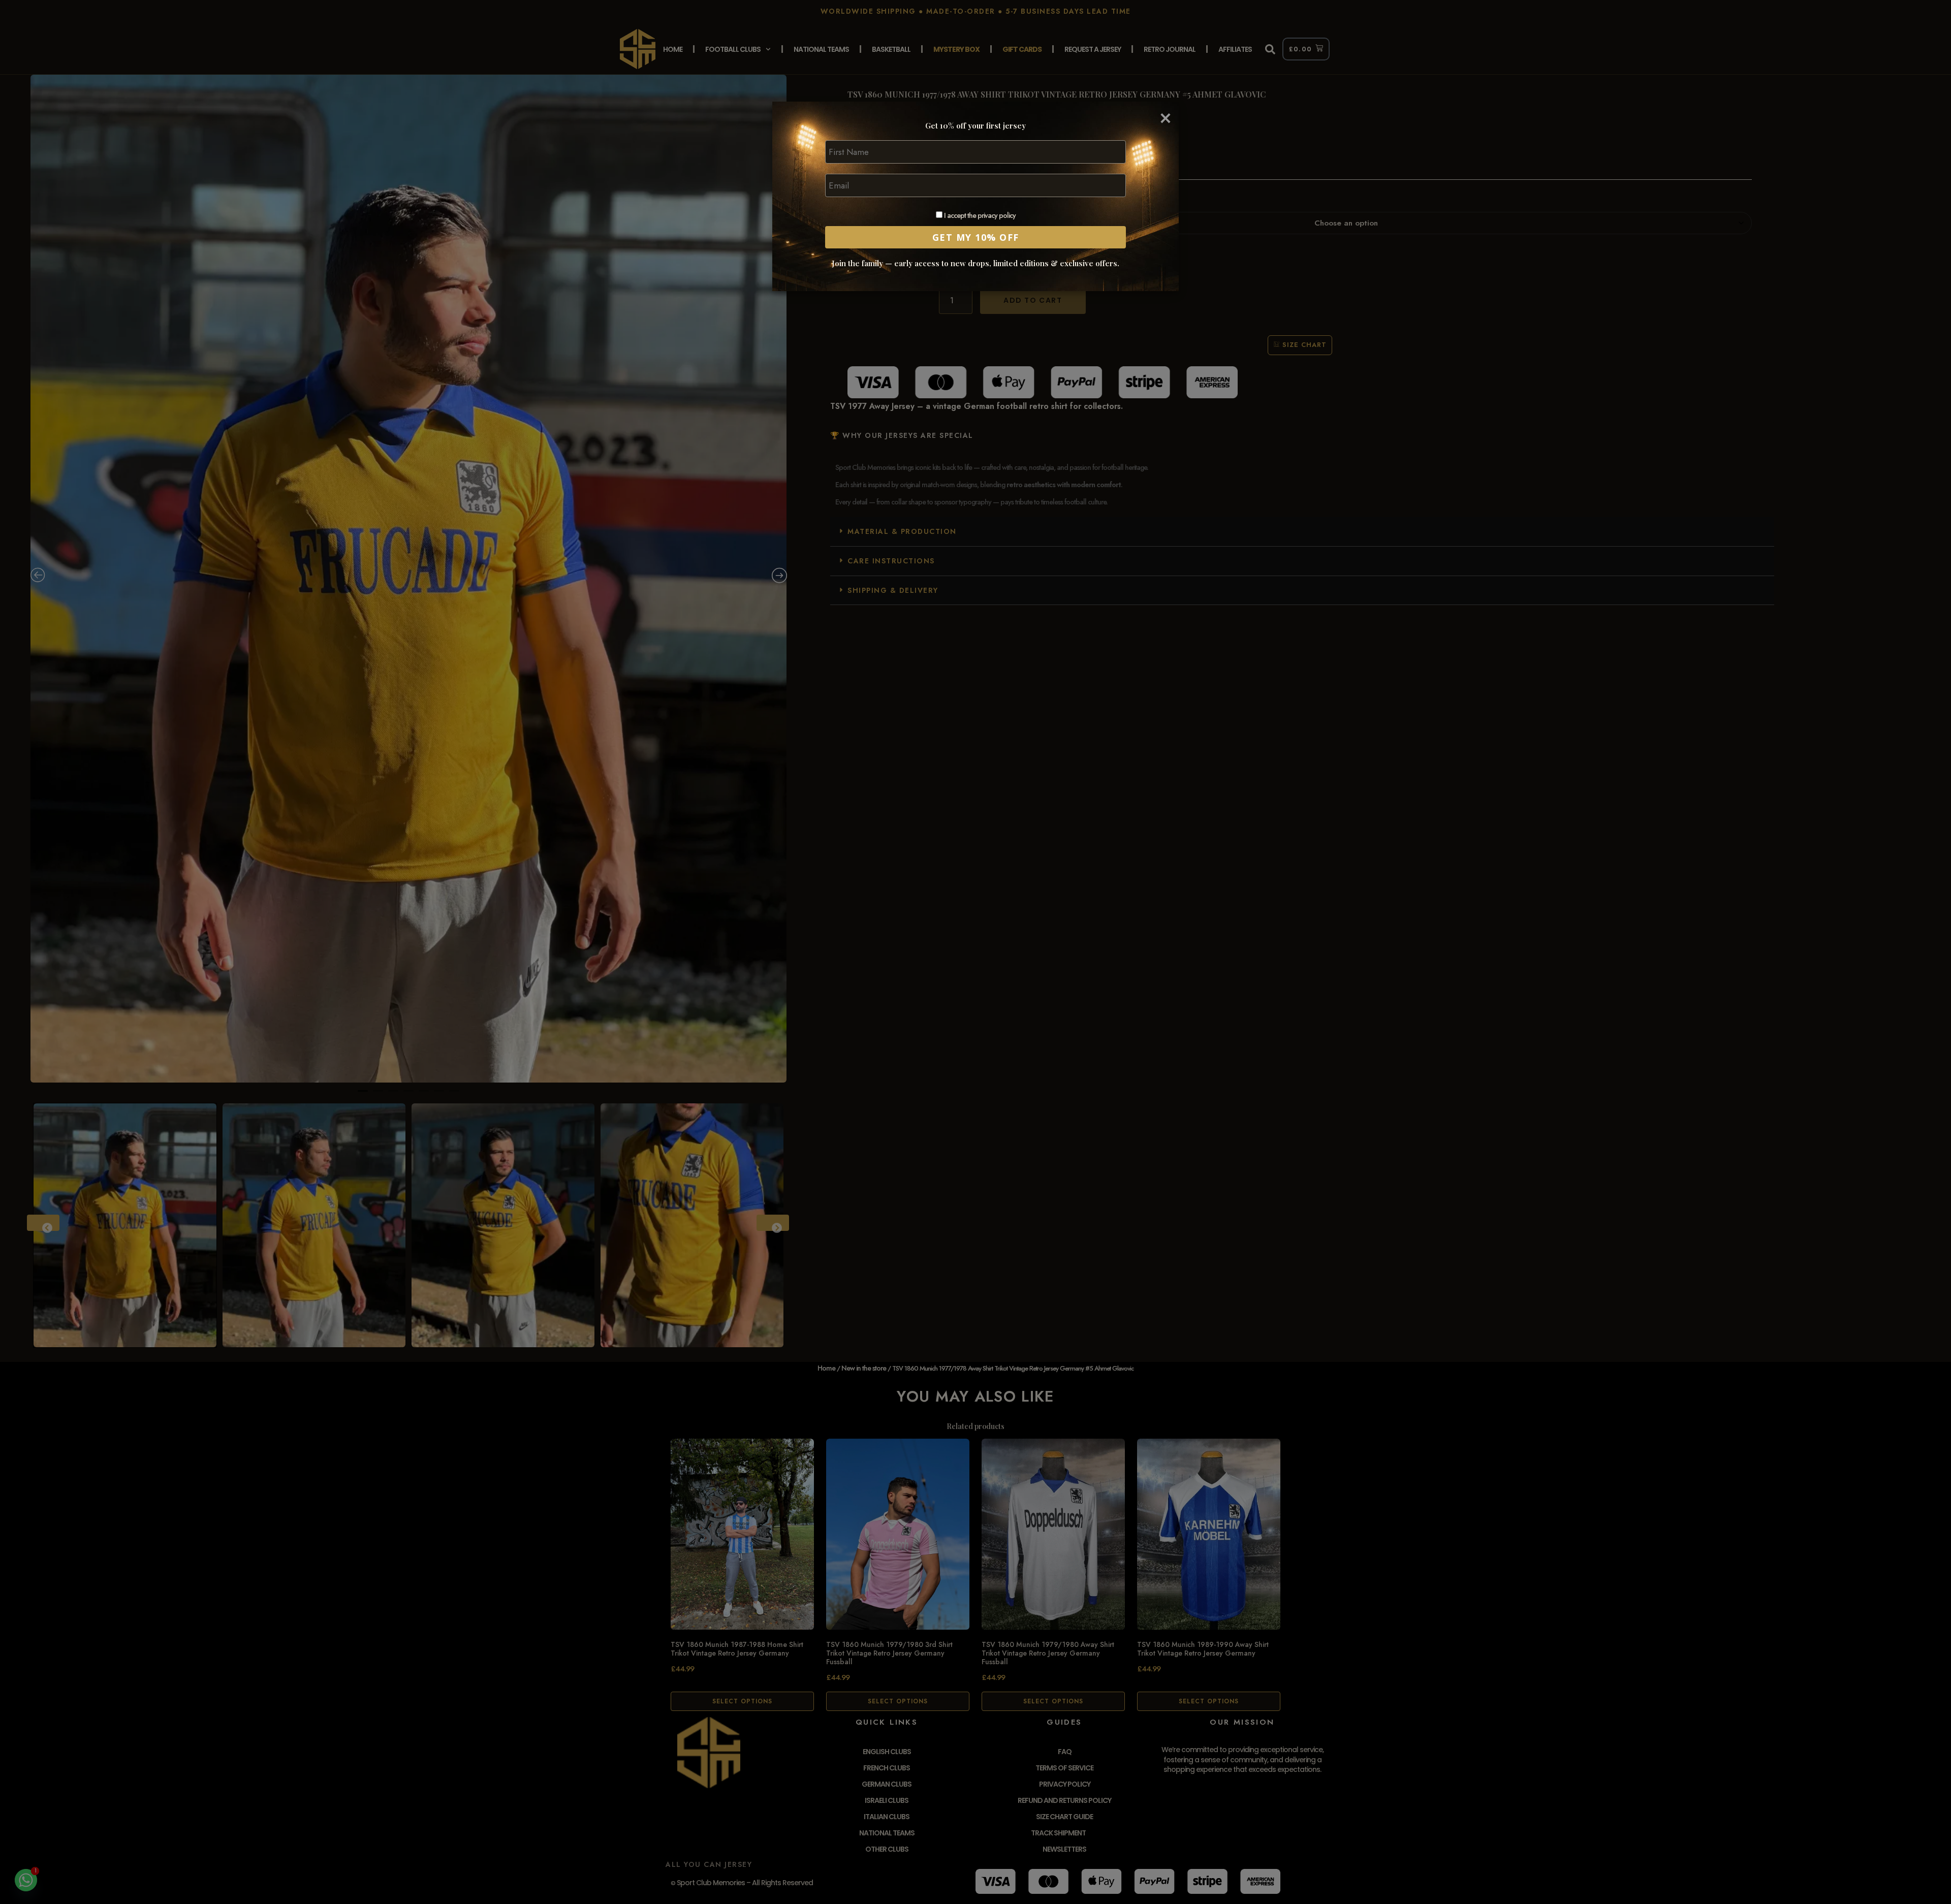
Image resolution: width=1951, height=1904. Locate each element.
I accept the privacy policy (979, 216)
